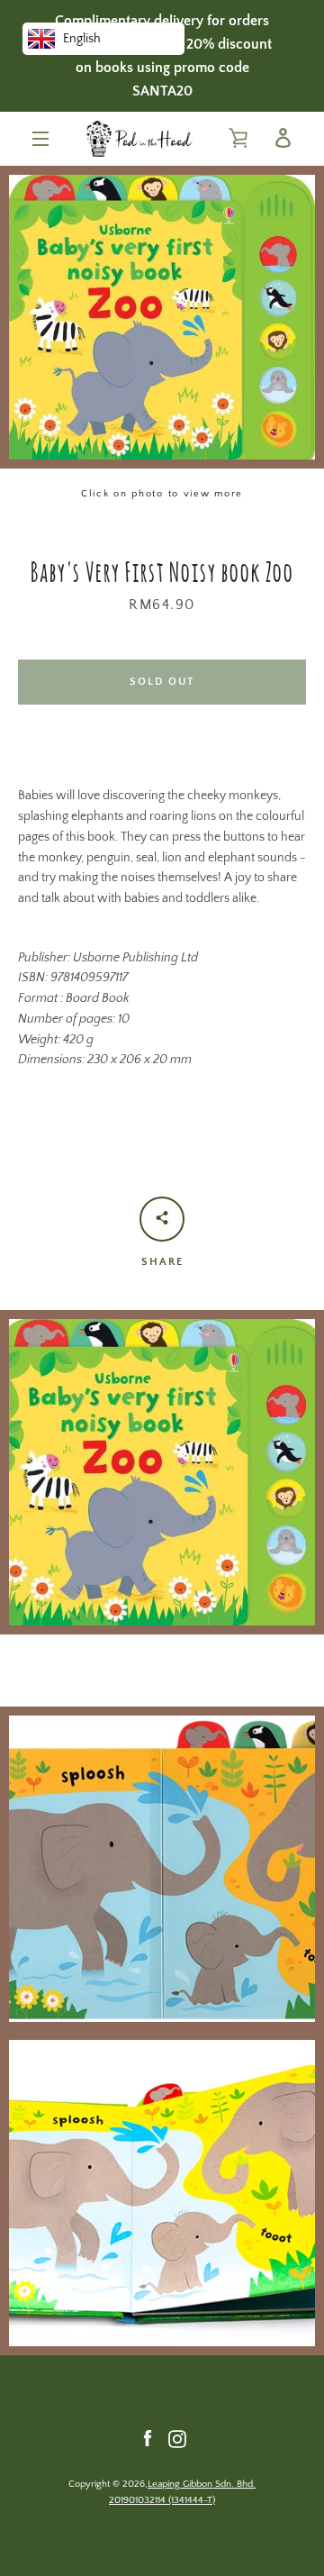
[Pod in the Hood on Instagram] (177, 2438)
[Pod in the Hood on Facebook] (148, 2438)
